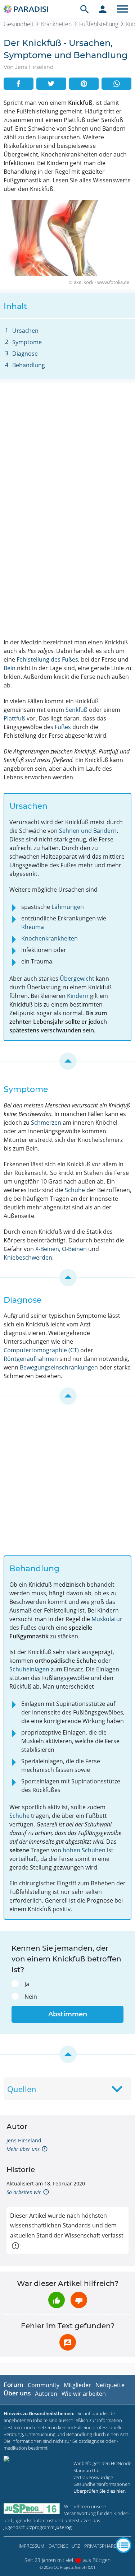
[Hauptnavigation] (122, 9)
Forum (13, 2385)
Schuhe (75, 1190)
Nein (31, 1997)
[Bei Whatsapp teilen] (116, 84)
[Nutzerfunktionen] (103, 9)
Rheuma (33, 927)
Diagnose (25, 354)
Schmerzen (46, 1123)
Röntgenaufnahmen (31, 1359)
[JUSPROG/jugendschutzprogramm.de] (32, 2509)
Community (44, 2385)
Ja (27, 1984)
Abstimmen (68, 2014)
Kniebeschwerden (28, 1257)
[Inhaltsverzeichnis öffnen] (123, 2545)
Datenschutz (64, 2546)
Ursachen (25, 331)
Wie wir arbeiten (84, 2394)
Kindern (78, 996)
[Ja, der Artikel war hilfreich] (57, 2300)
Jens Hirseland (24, 2140)
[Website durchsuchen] (85, 9)
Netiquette (110, 2385)
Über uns (17, 2393)
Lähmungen (68, 907)
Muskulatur (107, 1619)
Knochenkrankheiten (49, 938)
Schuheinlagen (29, 1669)
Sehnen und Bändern (88, 831)
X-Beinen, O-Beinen (61, 1249)
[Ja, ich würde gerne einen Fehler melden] (68, 2342)
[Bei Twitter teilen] (51, 84)
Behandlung (29, 365)
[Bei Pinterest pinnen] (84, 84)
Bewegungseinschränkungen (59, 1367)
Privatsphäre (100, 2546)
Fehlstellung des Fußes (47, 659)
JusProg (64, 2527)
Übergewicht (77, 979)
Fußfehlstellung (99, 24)
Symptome (27, 342)
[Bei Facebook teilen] (19, 84)
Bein (10, 668)
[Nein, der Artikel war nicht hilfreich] (79, 2300)
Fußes (63, 727)
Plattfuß (14, 718)
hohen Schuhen (84, 1850)
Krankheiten (56, 24)
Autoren (46, 2394)
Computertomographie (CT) (41, 1350)
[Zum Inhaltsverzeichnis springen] (67, 1061)
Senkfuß (76, 710)
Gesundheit (19, 24)
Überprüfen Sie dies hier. (100, 2491)
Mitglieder (77, 2385)
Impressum (31, 2546)
